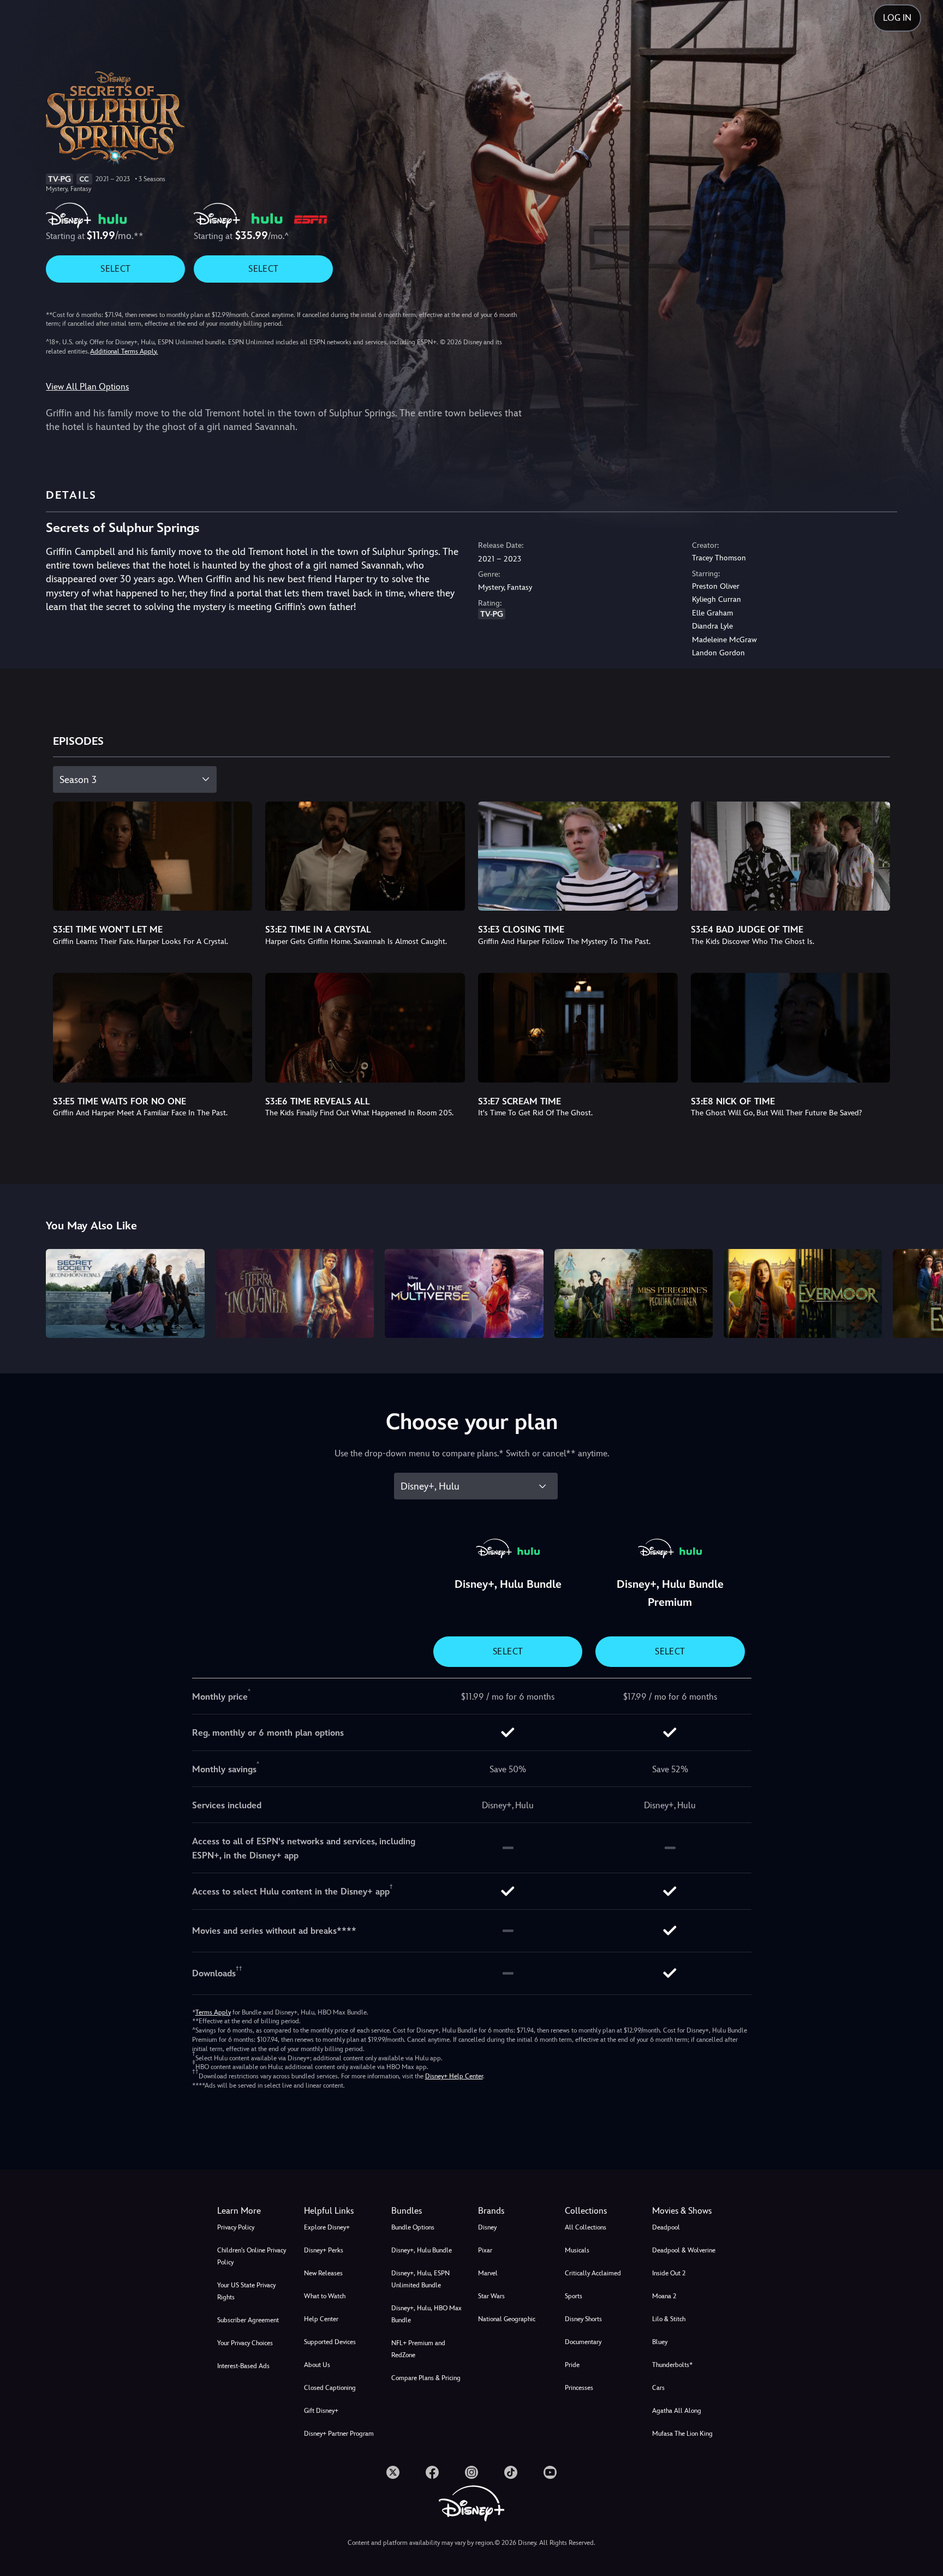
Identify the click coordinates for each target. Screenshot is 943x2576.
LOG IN (897, 18)
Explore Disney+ (327, 2227)
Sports (574, 2296)
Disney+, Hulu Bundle (422, 2250)
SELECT (115, 269)
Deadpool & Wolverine (684, 2250)
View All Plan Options (87, 387)
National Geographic (507, 2319)
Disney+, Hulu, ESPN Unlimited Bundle (420, 2279)
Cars (658, 2388)
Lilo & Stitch (669, 2319)
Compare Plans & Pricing (426, 2378)
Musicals (577, 2250)
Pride (572, 2365)
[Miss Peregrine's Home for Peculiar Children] (634, 1293)
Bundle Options (413, 2227)
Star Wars (491, 2296)
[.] (393, 2472)
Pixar (485, 2250)
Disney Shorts (583, 2319)
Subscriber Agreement (248, 2320)
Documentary (583, 2342)
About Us (317, 2365)
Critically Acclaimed (593, 2273)
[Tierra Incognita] (295, 1293)
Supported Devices (330, 2342)
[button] (341, 2211)
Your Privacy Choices (245, 2343)
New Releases (323, 2273)
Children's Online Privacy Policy (252, 2256)
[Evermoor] (803, 1293)
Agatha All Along (677, 2411)
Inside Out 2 (669, 2273)
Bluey (660, 2342)
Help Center (321, 2319)
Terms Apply (213, 2012)
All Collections (586, 2227)
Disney (487, 2227)
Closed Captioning (330, 2388)
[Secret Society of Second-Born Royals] (125, 1293)
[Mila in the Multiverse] (464, 1293)
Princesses (579, 2388)
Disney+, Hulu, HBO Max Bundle (426, 2314)
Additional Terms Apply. (124, 351)
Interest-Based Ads (243, 2366)
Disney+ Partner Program (339, 2434)
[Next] (922, 1292)
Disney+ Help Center (454, 2076)
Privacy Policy (236, 2227)
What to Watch (325, 2296)
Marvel (488, 2273)
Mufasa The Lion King (682, 2434)
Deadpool (666, 2227)
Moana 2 (664, 2296)
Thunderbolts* (672, 2365)
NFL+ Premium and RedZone (418, 2349)
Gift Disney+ (321, 2411)
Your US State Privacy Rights (246, 2291)
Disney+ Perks (324, 2250)
